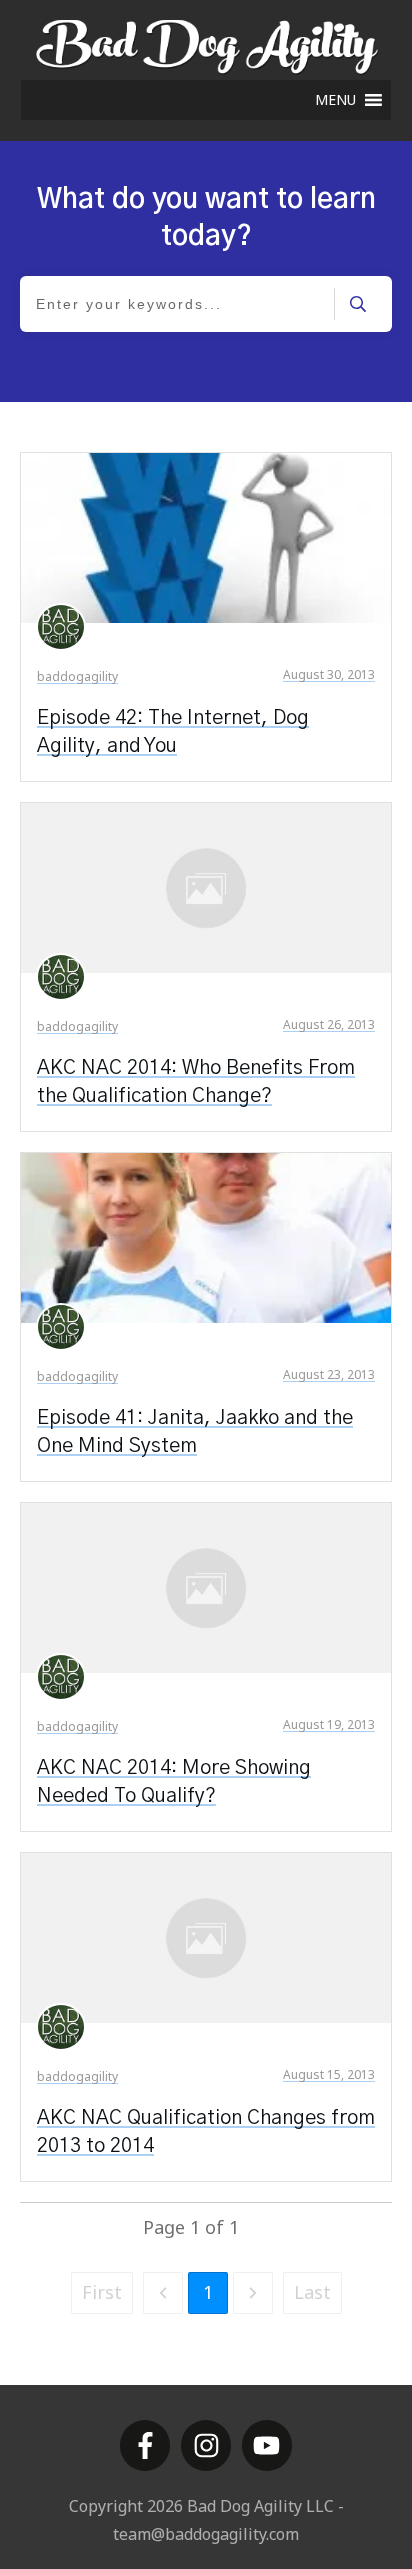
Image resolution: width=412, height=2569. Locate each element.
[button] (335, 100)
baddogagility (77, 676)
